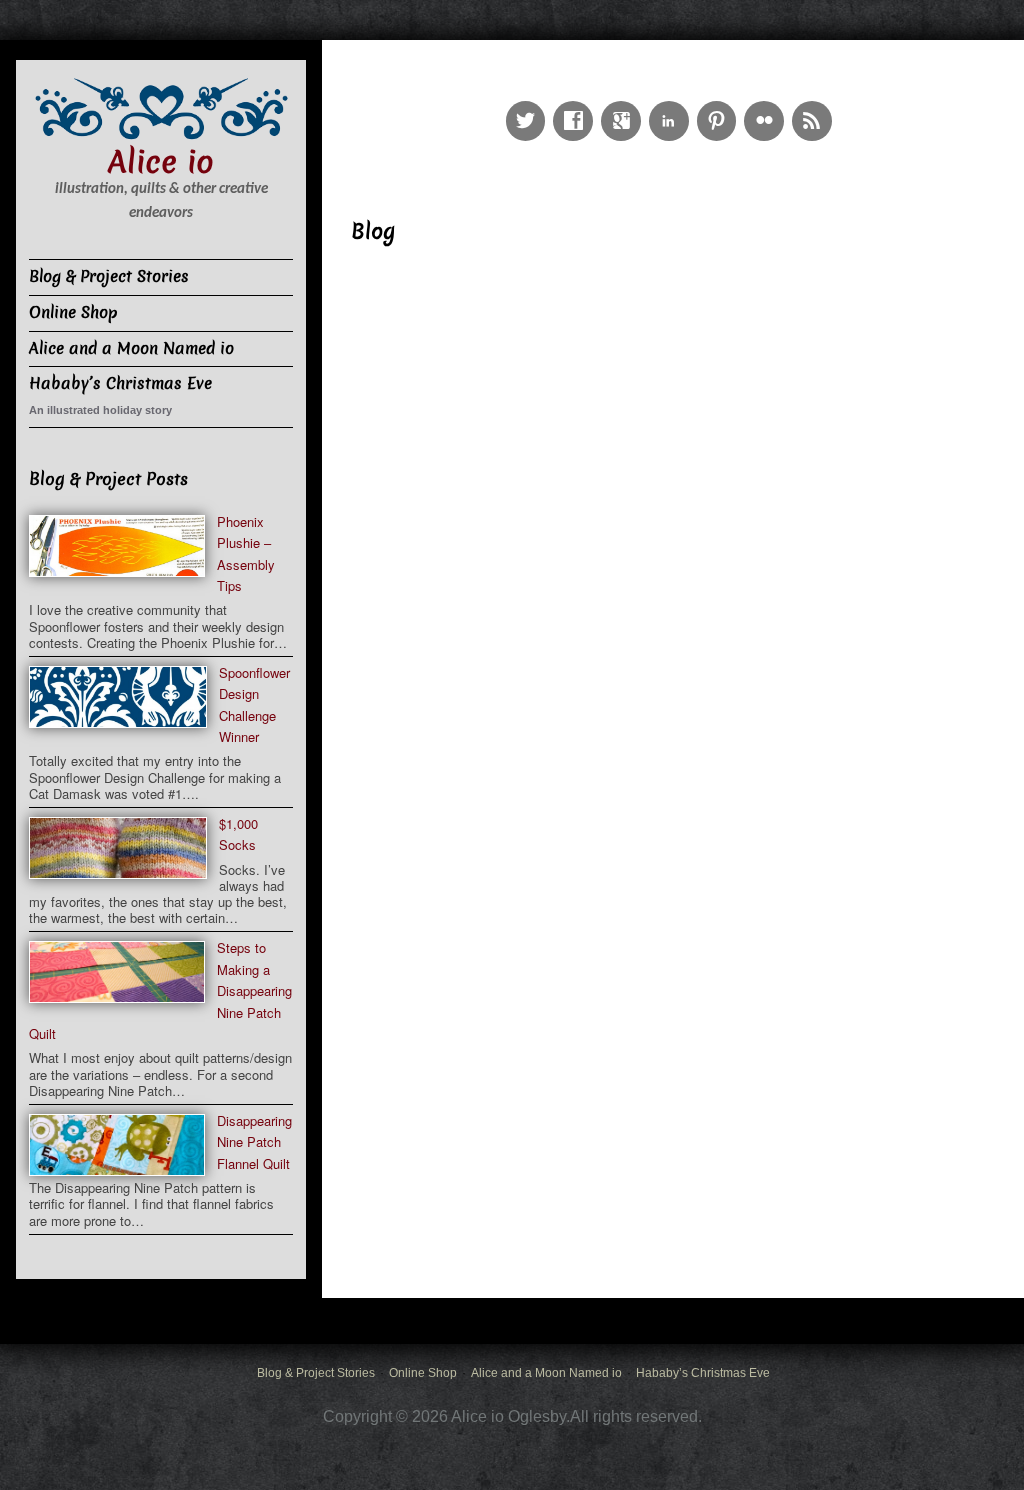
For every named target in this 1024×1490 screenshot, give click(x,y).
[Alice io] (161, 106)
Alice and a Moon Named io (131, 348)
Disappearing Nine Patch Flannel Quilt (254, 1142)
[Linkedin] (673, 105)
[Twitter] (530, 105)
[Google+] (625, 105)
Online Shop (73, 312)
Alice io (161, 162)
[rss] (816, 105)
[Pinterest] (721, 105)
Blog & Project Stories (109, 276)
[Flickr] (768, 105)
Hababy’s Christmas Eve (120, 383)
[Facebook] (577, 105)
